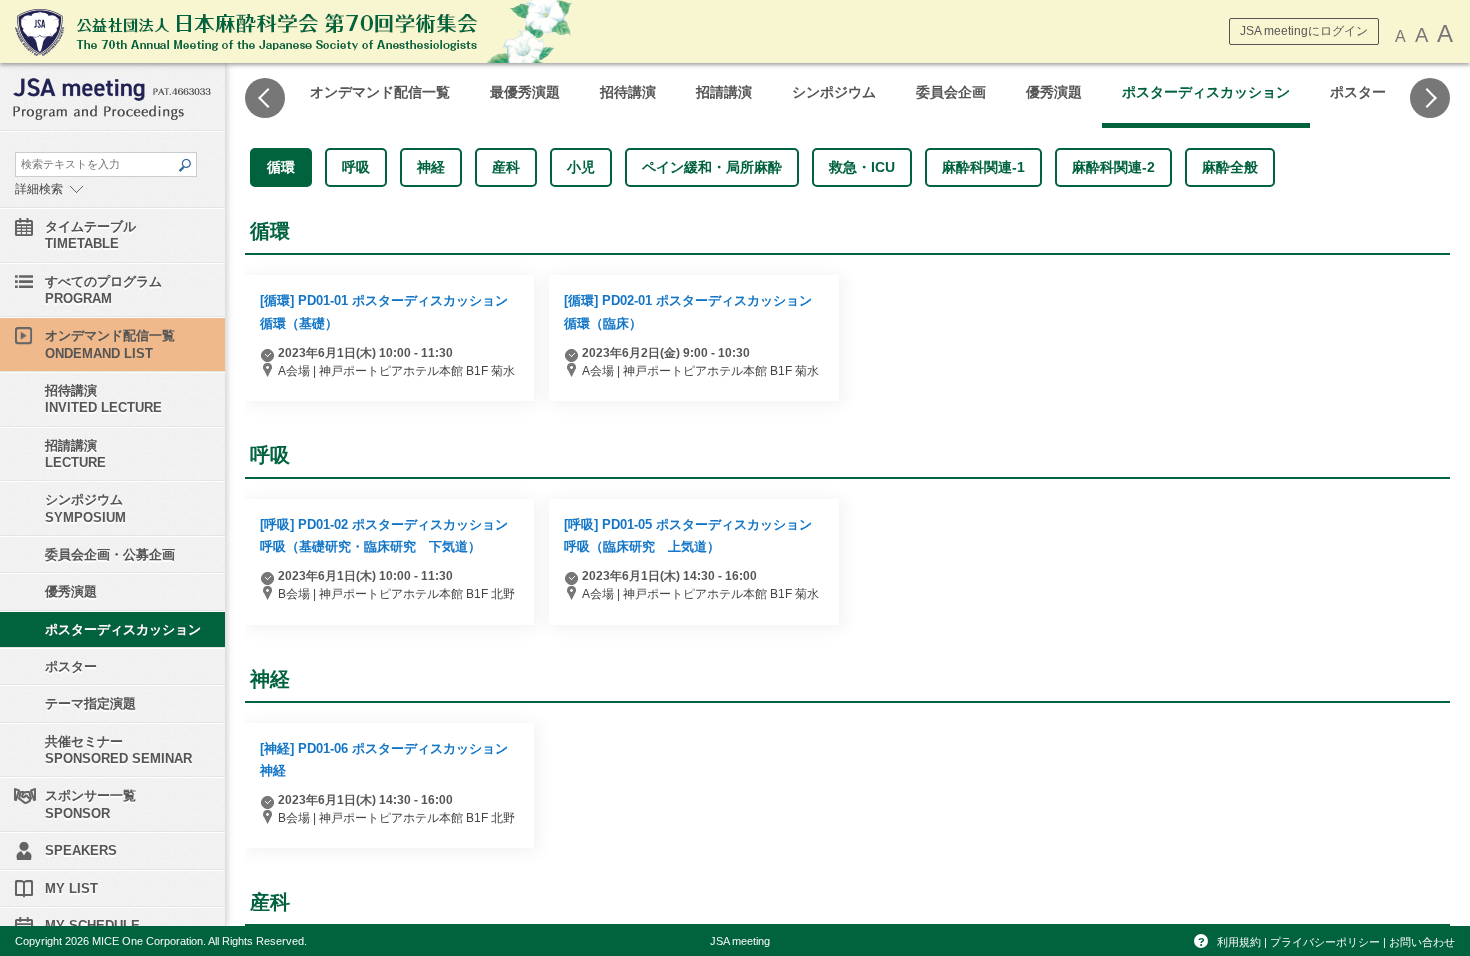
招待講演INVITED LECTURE (103, 399)
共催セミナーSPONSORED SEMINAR (118, 750)
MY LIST (71, 888)
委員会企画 (951, 92)
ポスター (1358, 92)
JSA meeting (740, 941)
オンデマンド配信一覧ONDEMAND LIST (110, 344)
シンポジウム (834, 92)
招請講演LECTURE (75, 454)
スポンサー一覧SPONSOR (90, 804)
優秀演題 (1054, 92)
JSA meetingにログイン (1304, 31)
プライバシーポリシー (1325, 942)
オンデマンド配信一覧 (380, 92)
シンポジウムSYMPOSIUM (85, 508)
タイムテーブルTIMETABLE (90, 235)
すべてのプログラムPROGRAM (103, 290)
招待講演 (628, 92)
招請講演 (724, 92)
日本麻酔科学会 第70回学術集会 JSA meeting (315, 31)
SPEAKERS (81, 850)
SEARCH (184, 165)
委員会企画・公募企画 (110, 554)
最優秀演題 (525, 92)
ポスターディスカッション (1206, 92)
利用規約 (1239, 942)
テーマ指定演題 (90, 703)
